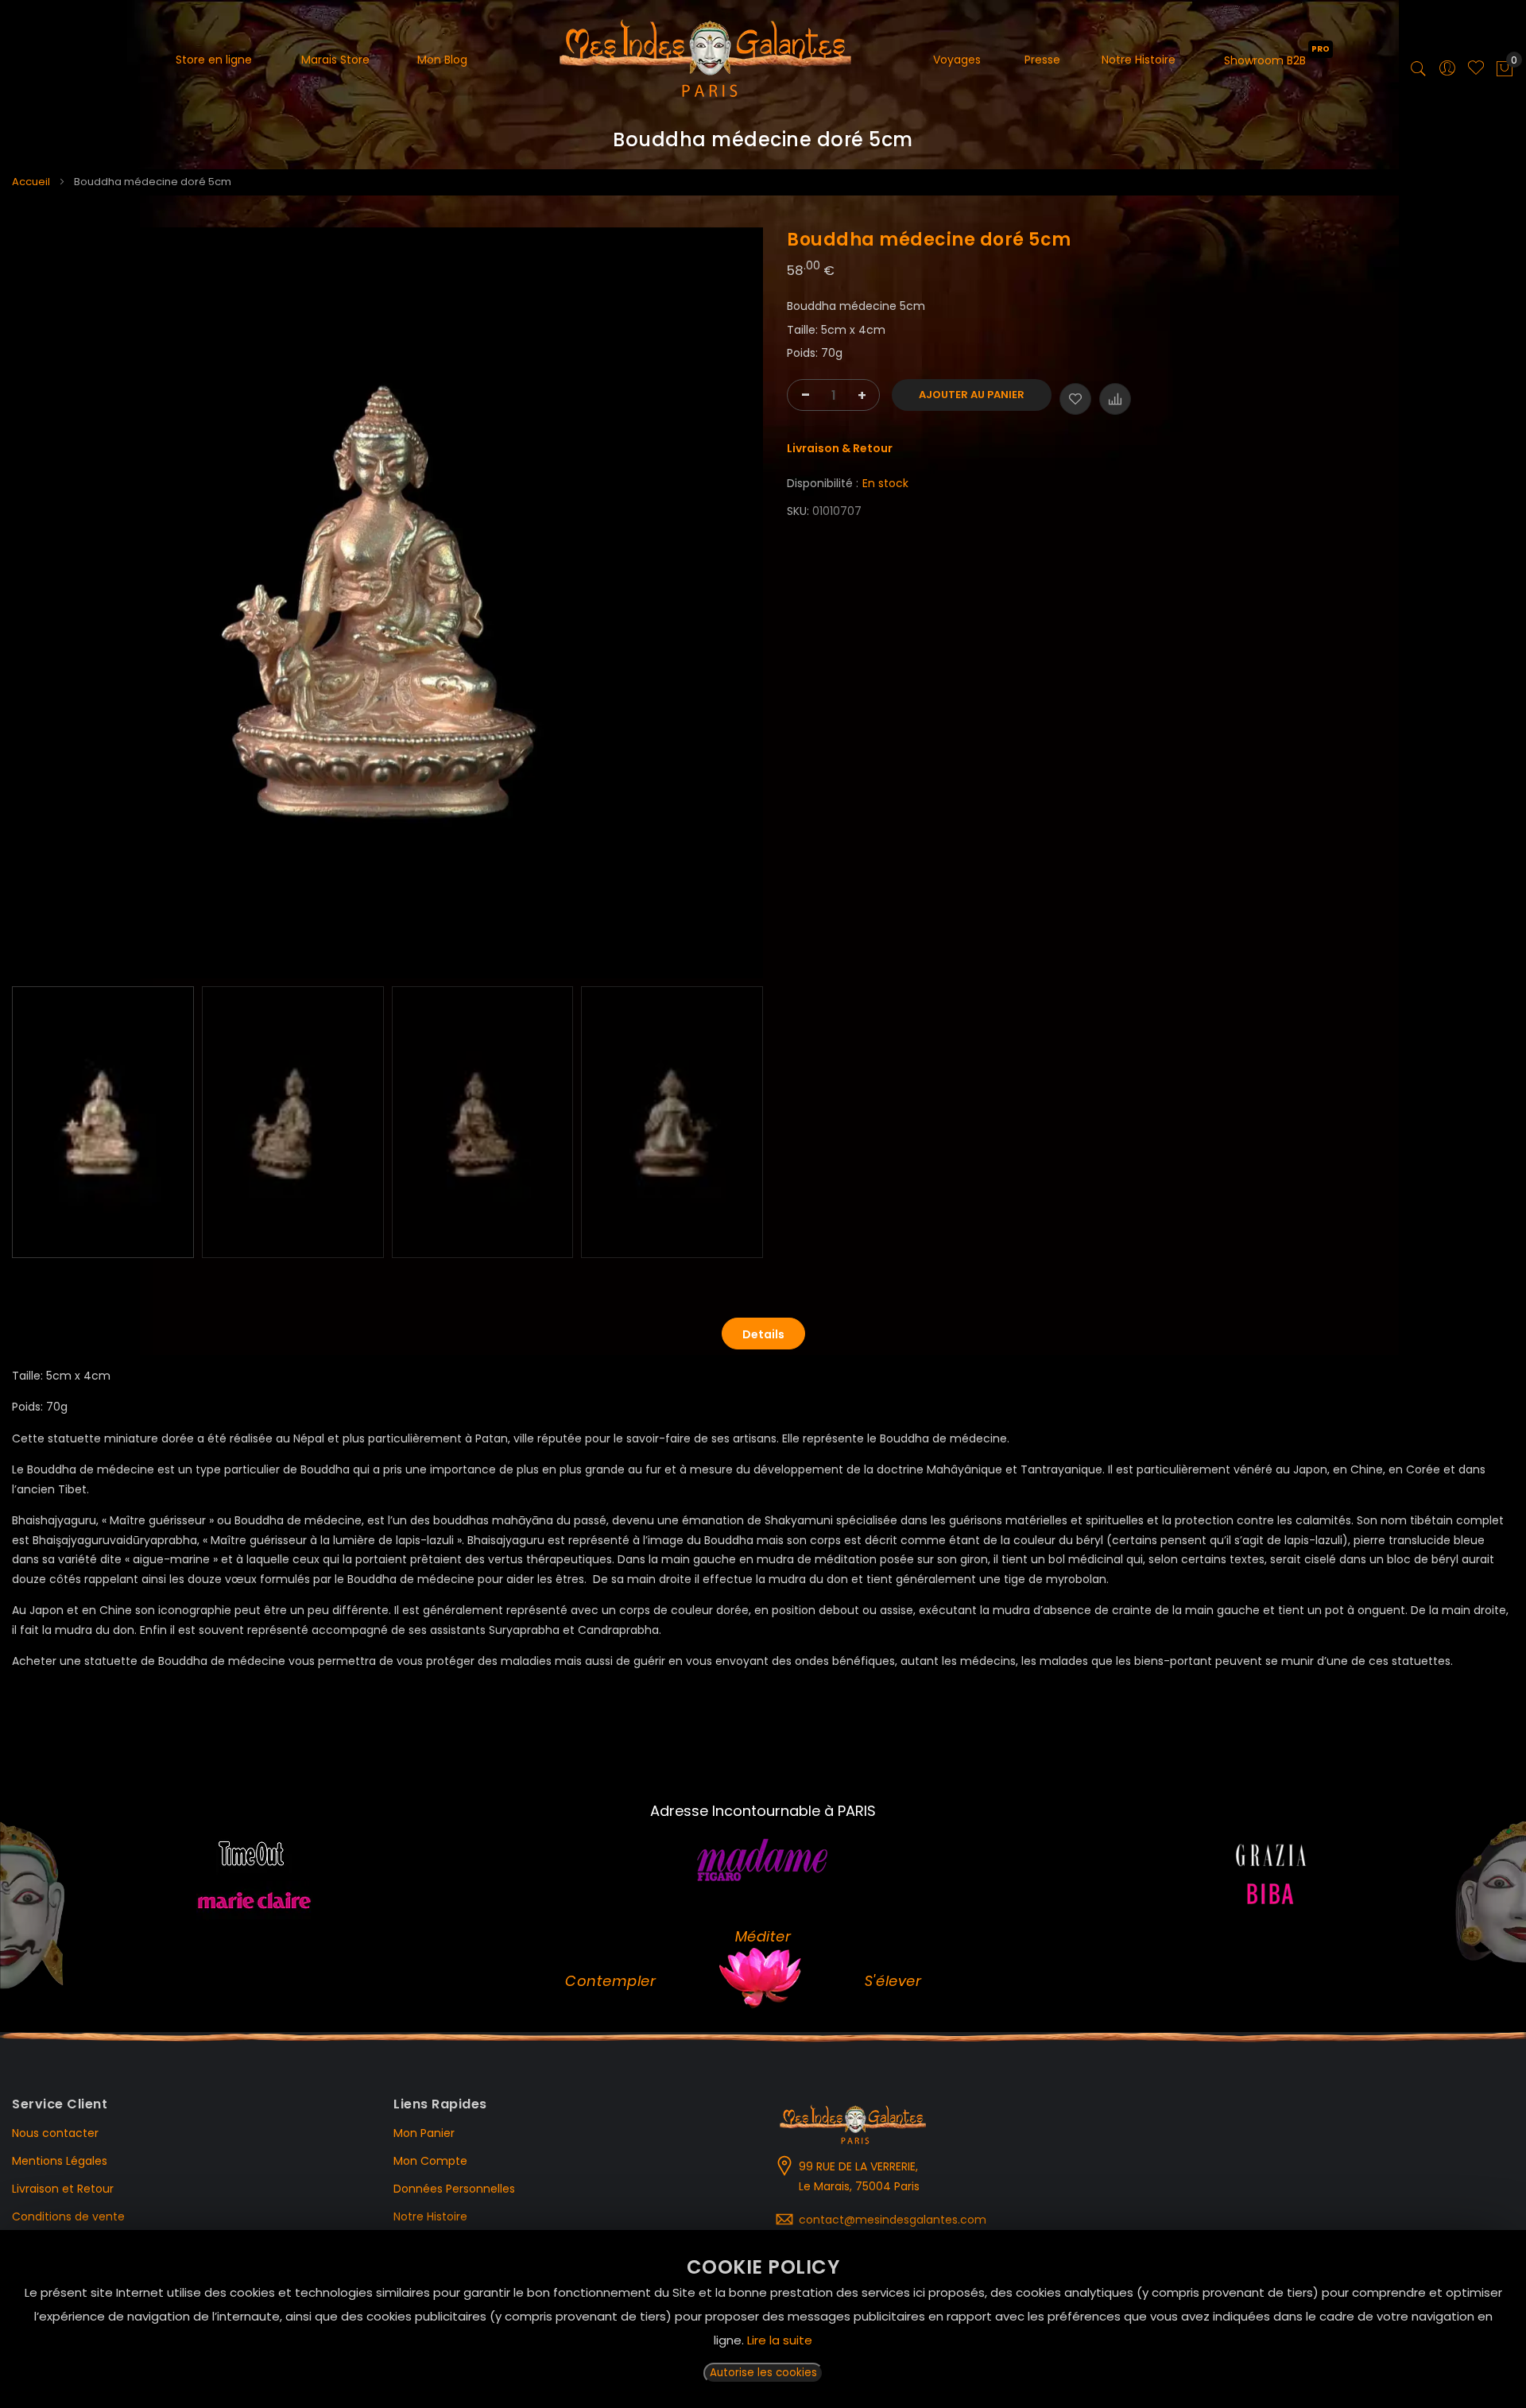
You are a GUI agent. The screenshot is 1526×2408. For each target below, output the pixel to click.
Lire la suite (780, 2340)
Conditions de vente (68, 2216)
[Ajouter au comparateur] (1115, 399)
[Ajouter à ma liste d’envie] (1075, 399)
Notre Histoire (430, 2216)
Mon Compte (430, 2161)
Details (763, 1334)
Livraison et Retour (63, 2189)
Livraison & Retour (840, 448)
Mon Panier (424, 2133)
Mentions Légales (60, 2161)
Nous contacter (55, 2133)
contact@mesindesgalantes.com (893, 2220)
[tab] (763, 1334)
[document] (763, 2319)
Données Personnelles (454, 2189)
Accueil (31, 182)
